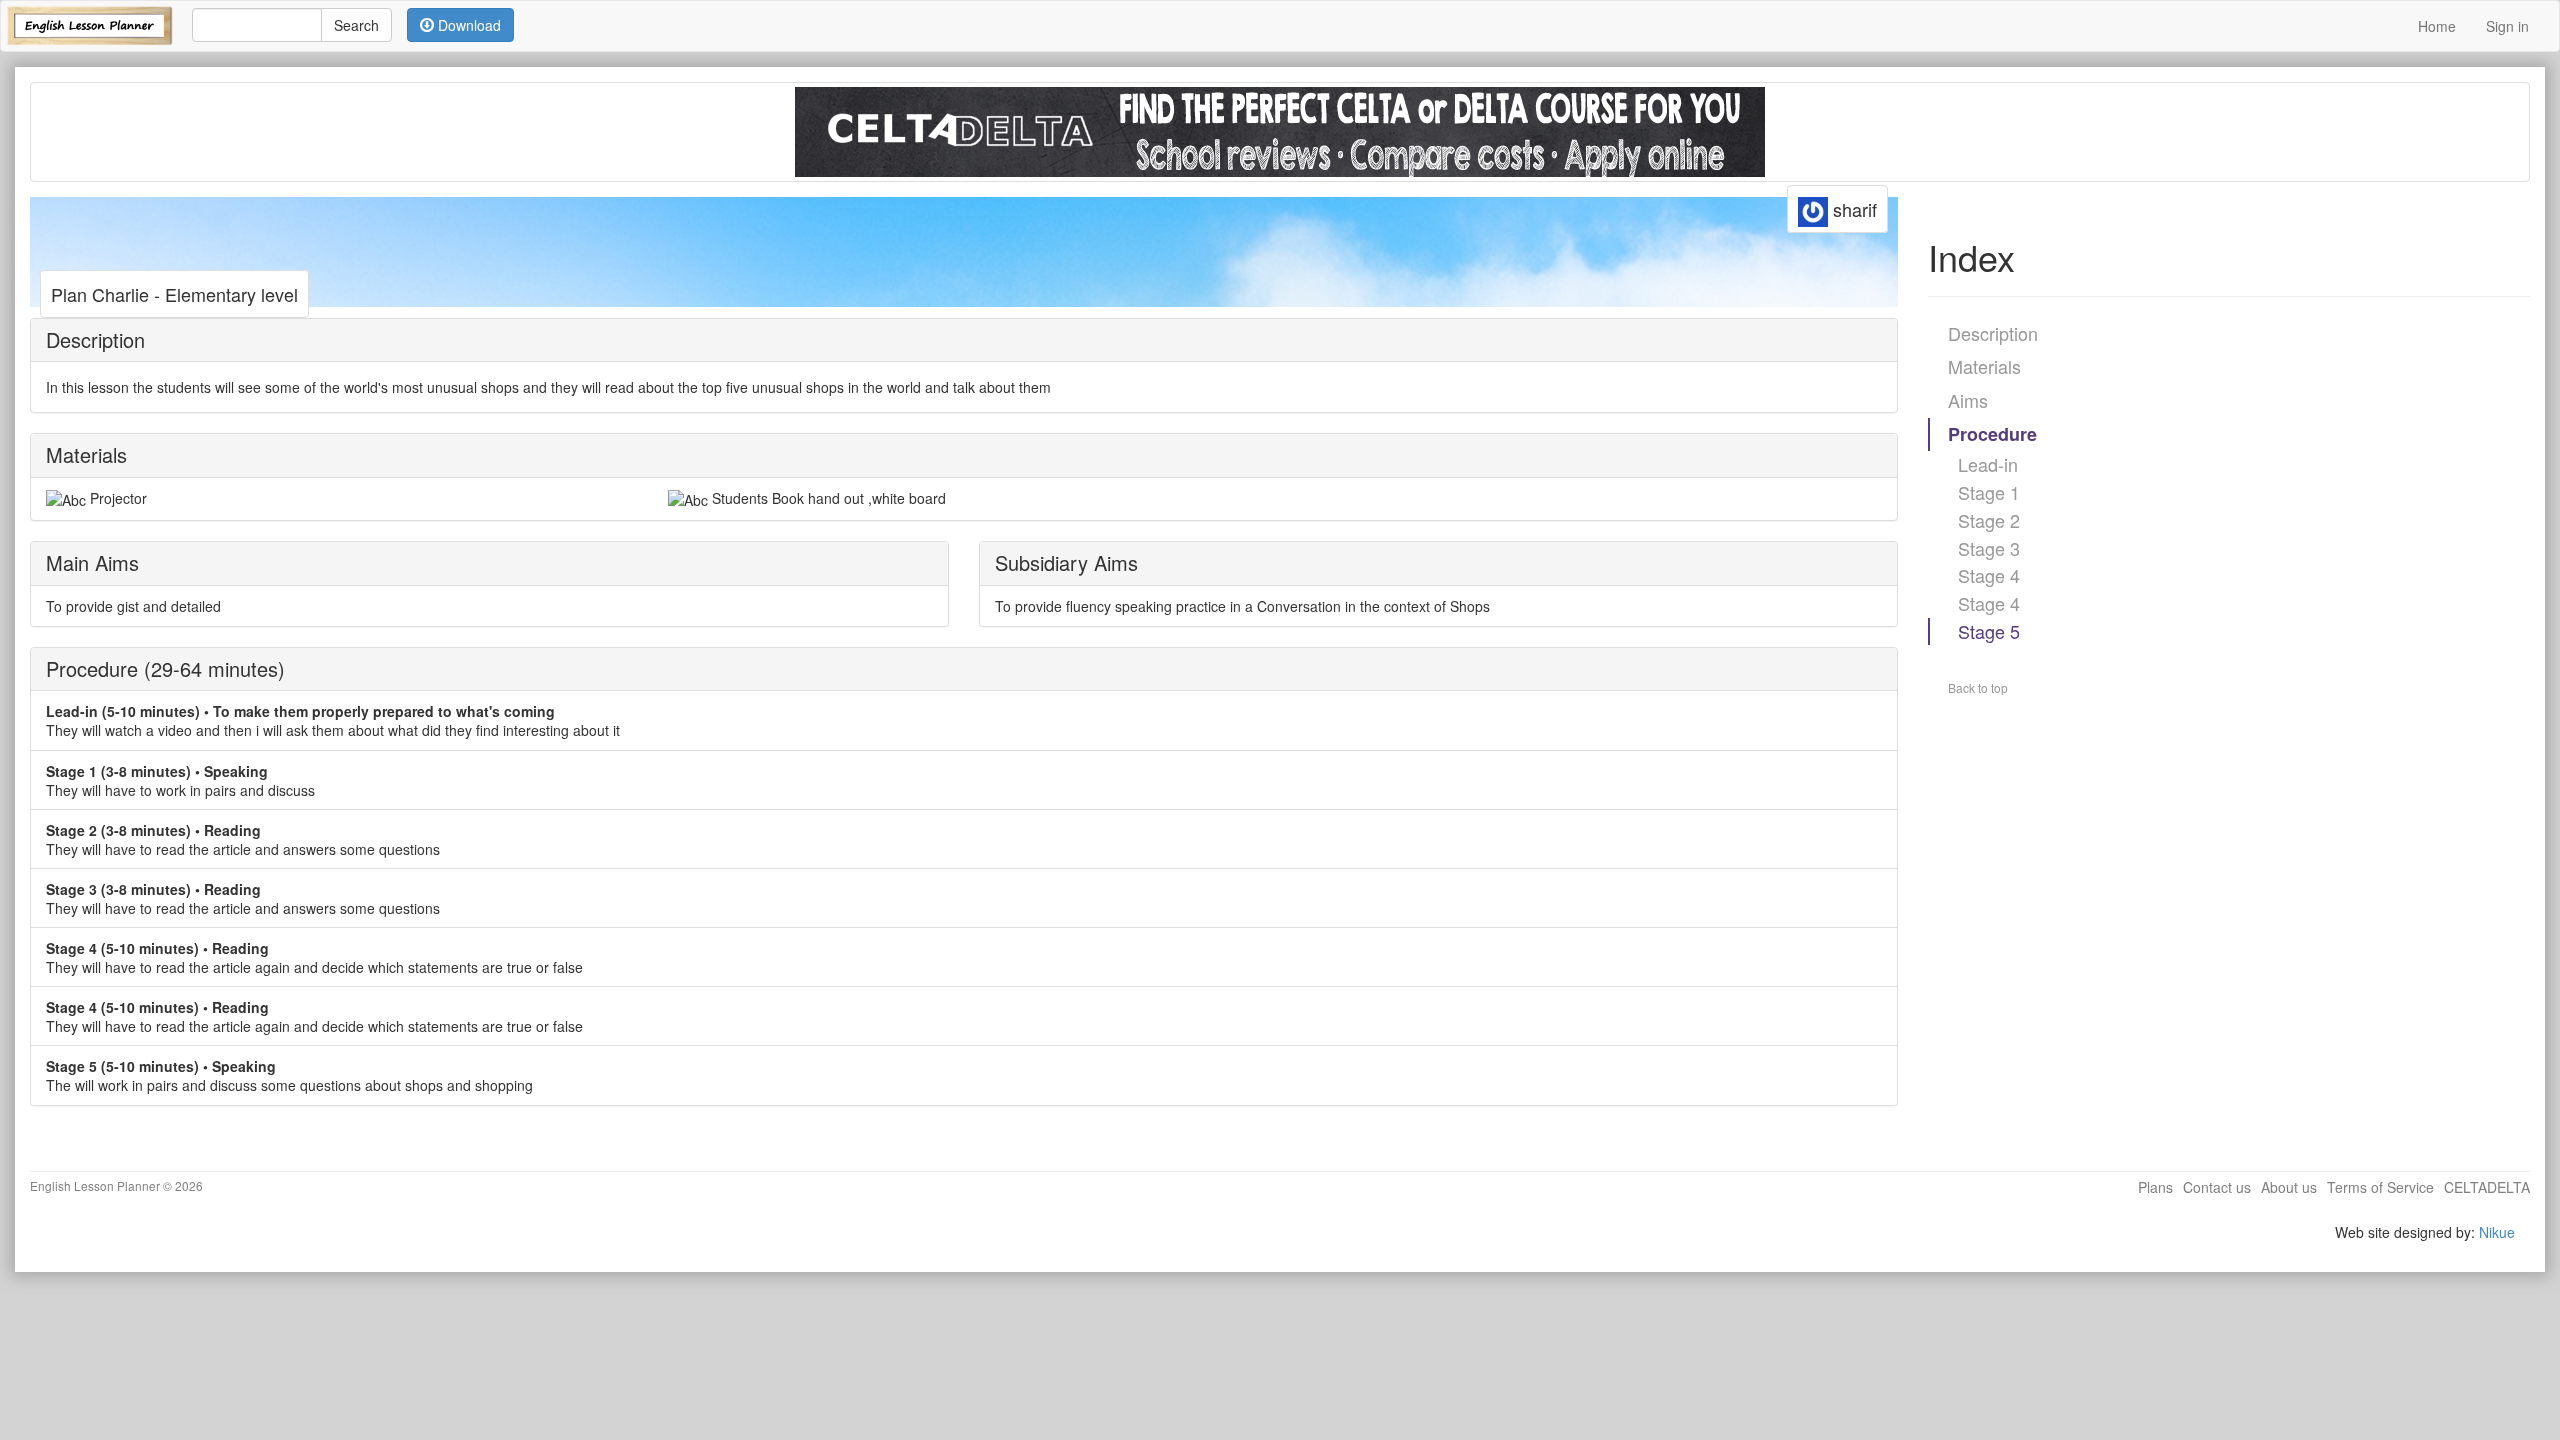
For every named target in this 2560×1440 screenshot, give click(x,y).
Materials (1984, 366)
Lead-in (1988, 464)
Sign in (2507, 26)
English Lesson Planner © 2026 (116, 1185)
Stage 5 (1989, 631)
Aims (1968, 400)
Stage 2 (1989, 520)
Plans (2155, 1187)
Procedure (1992, 434)
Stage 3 (1989, 548)
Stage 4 (1989, 575)
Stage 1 (1989, 492)
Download (467, 25)
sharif (1852, 209)
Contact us (2217, 1187)
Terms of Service (2380, 1187)
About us (2289, 1187)
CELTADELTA (2487, 1187)
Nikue (2497, 1232)
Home (2437, 26)
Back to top (1978, 687)
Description (1993, 333)
